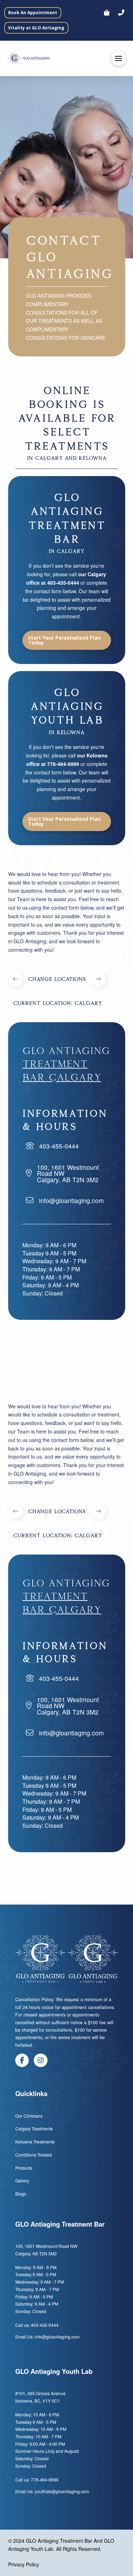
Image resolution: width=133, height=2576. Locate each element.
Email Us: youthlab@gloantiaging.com (52, 2491)
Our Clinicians (29, 2116)
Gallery (22, 2180)
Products (24, 2168)
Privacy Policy (24, 2564)
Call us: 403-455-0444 (37, 2325)
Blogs (21, 2194)
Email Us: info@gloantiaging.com (47, 2337)
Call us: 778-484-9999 (37, 2480)
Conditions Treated (34, 2155)
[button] (121, 13)
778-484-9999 (63, 764)
